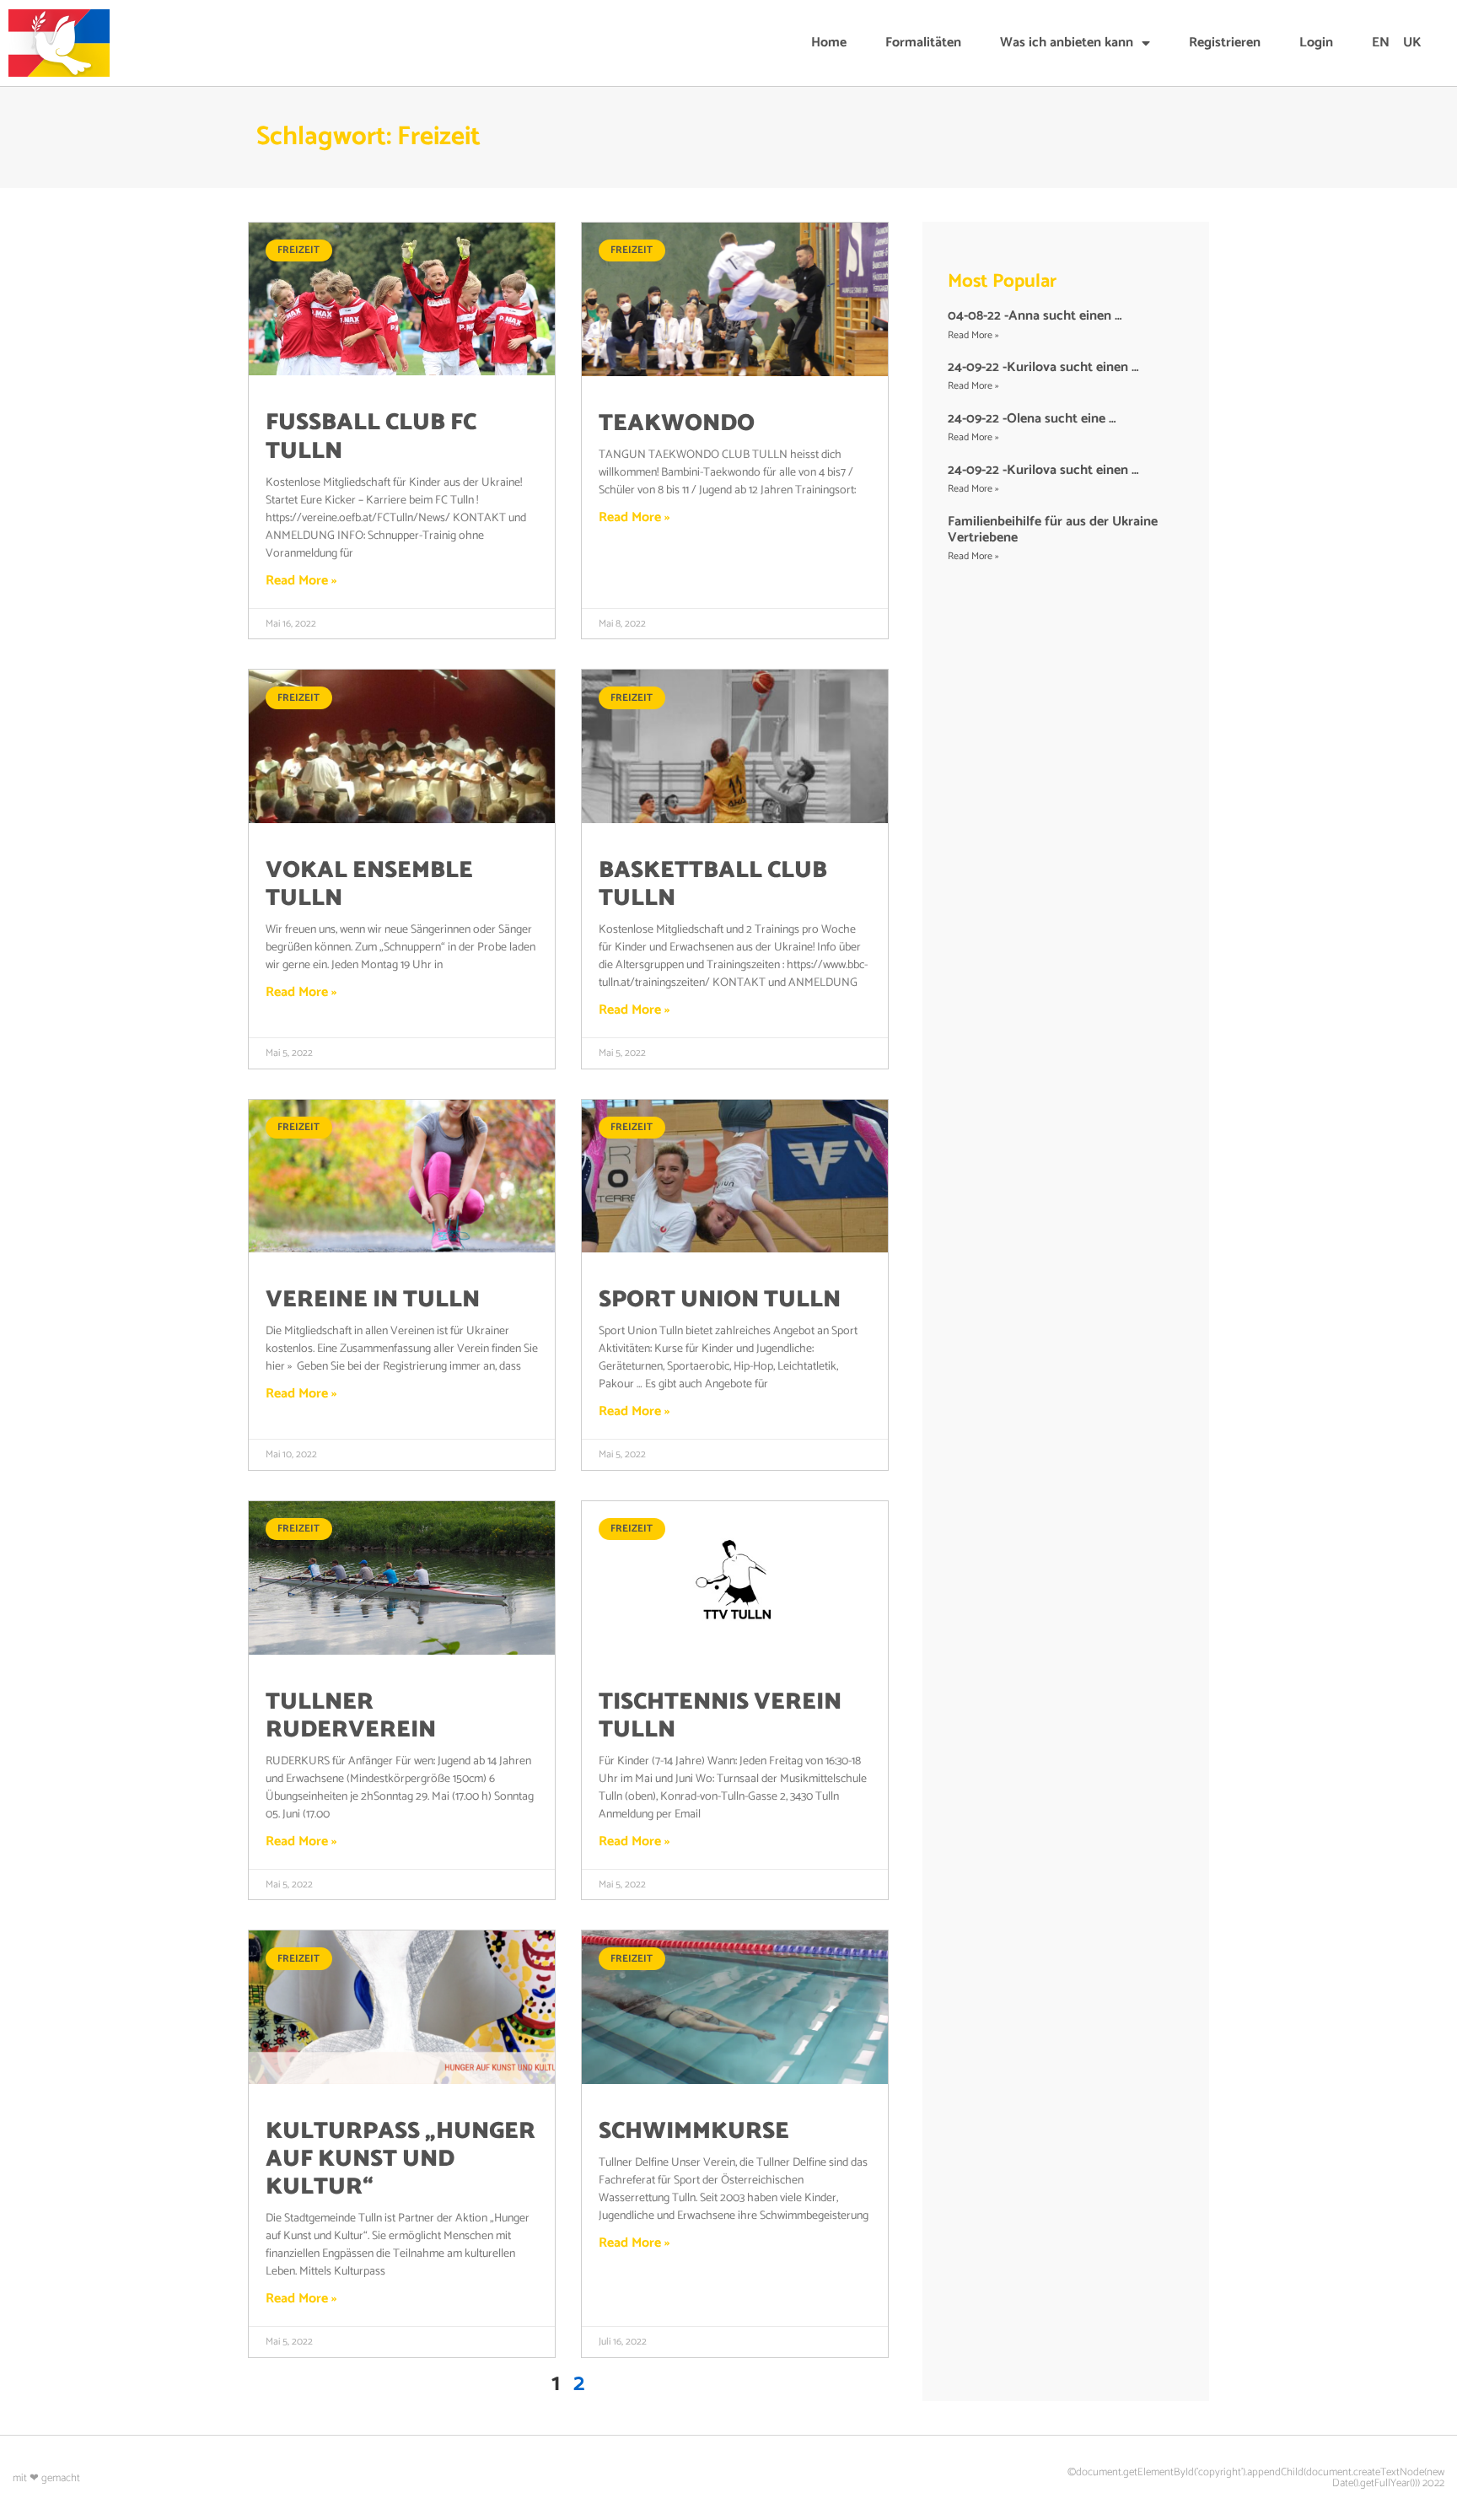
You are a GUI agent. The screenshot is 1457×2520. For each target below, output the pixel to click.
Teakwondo (677, 424)
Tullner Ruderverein (351, 1716)
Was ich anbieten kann (1067, 43)
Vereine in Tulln (373, 1300)
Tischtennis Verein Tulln (720, 1716)
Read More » (301, 581)
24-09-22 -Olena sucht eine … (1032, 419)
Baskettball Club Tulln (713, 885)
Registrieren (1225, 43)
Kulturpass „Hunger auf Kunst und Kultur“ (401, 2159)
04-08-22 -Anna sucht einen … (1035, 316)
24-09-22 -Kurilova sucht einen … (1043, 367)
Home (829, 43)
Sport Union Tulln (720, 1300)
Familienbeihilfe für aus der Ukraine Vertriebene (1053, 530)
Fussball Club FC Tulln (371, 437)
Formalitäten (923, 43)
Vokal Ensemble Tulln (369, 885)
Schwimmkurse (694, 2132)
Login (1316, 43)
